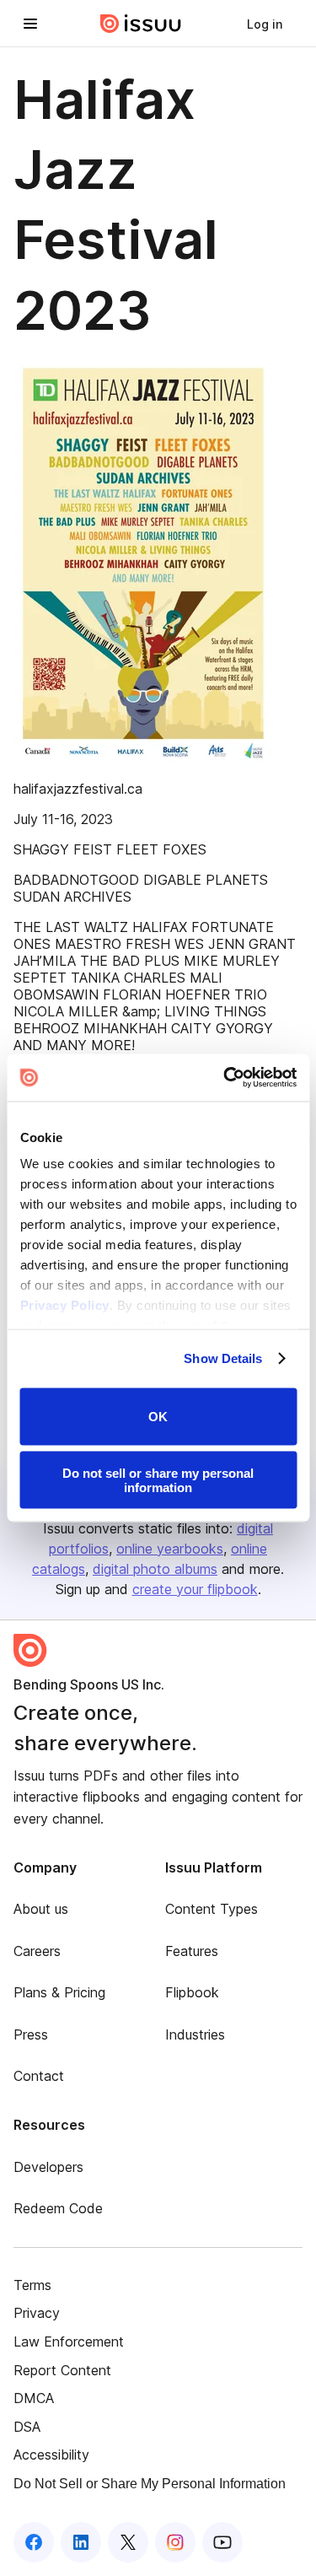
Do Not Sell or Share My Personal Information (150, 2484)
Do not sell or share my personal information (158, 1480)
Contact (39, 2076)
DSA (27, 2427)
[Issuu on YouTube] (222, 2542)
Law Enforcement (69, 2342)
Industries (195, 2034)
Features (192, 1951)
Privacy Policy (64, 1305)
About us (41, 1909)
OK (158, 1417)
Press (31, 2034)
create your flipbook (195, 1589)
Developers (48, 2167)
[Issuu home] (141, 24)
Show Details (223, 1358)
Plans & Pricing (59, 1992)
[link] (265, 24)
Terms (32, 2285)
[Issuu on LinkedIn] (81, 2542)
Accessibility (51, 2455)
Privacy (37, 2313)
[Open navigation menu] (30, 24)
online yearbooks (170, 1549)
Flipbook (192, 1992)
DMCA (34, 2398)
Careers (37, 1951)
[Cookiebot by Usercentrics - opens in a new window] (225, 1078)
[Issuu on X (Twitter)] (128, 2542)
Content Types (212, 1909)
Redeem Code (58, 2208)
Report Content (62, 2370)
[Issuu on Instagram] (175, 2542)
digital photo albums (155, 1569)
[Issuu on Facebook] (34, 2542)
